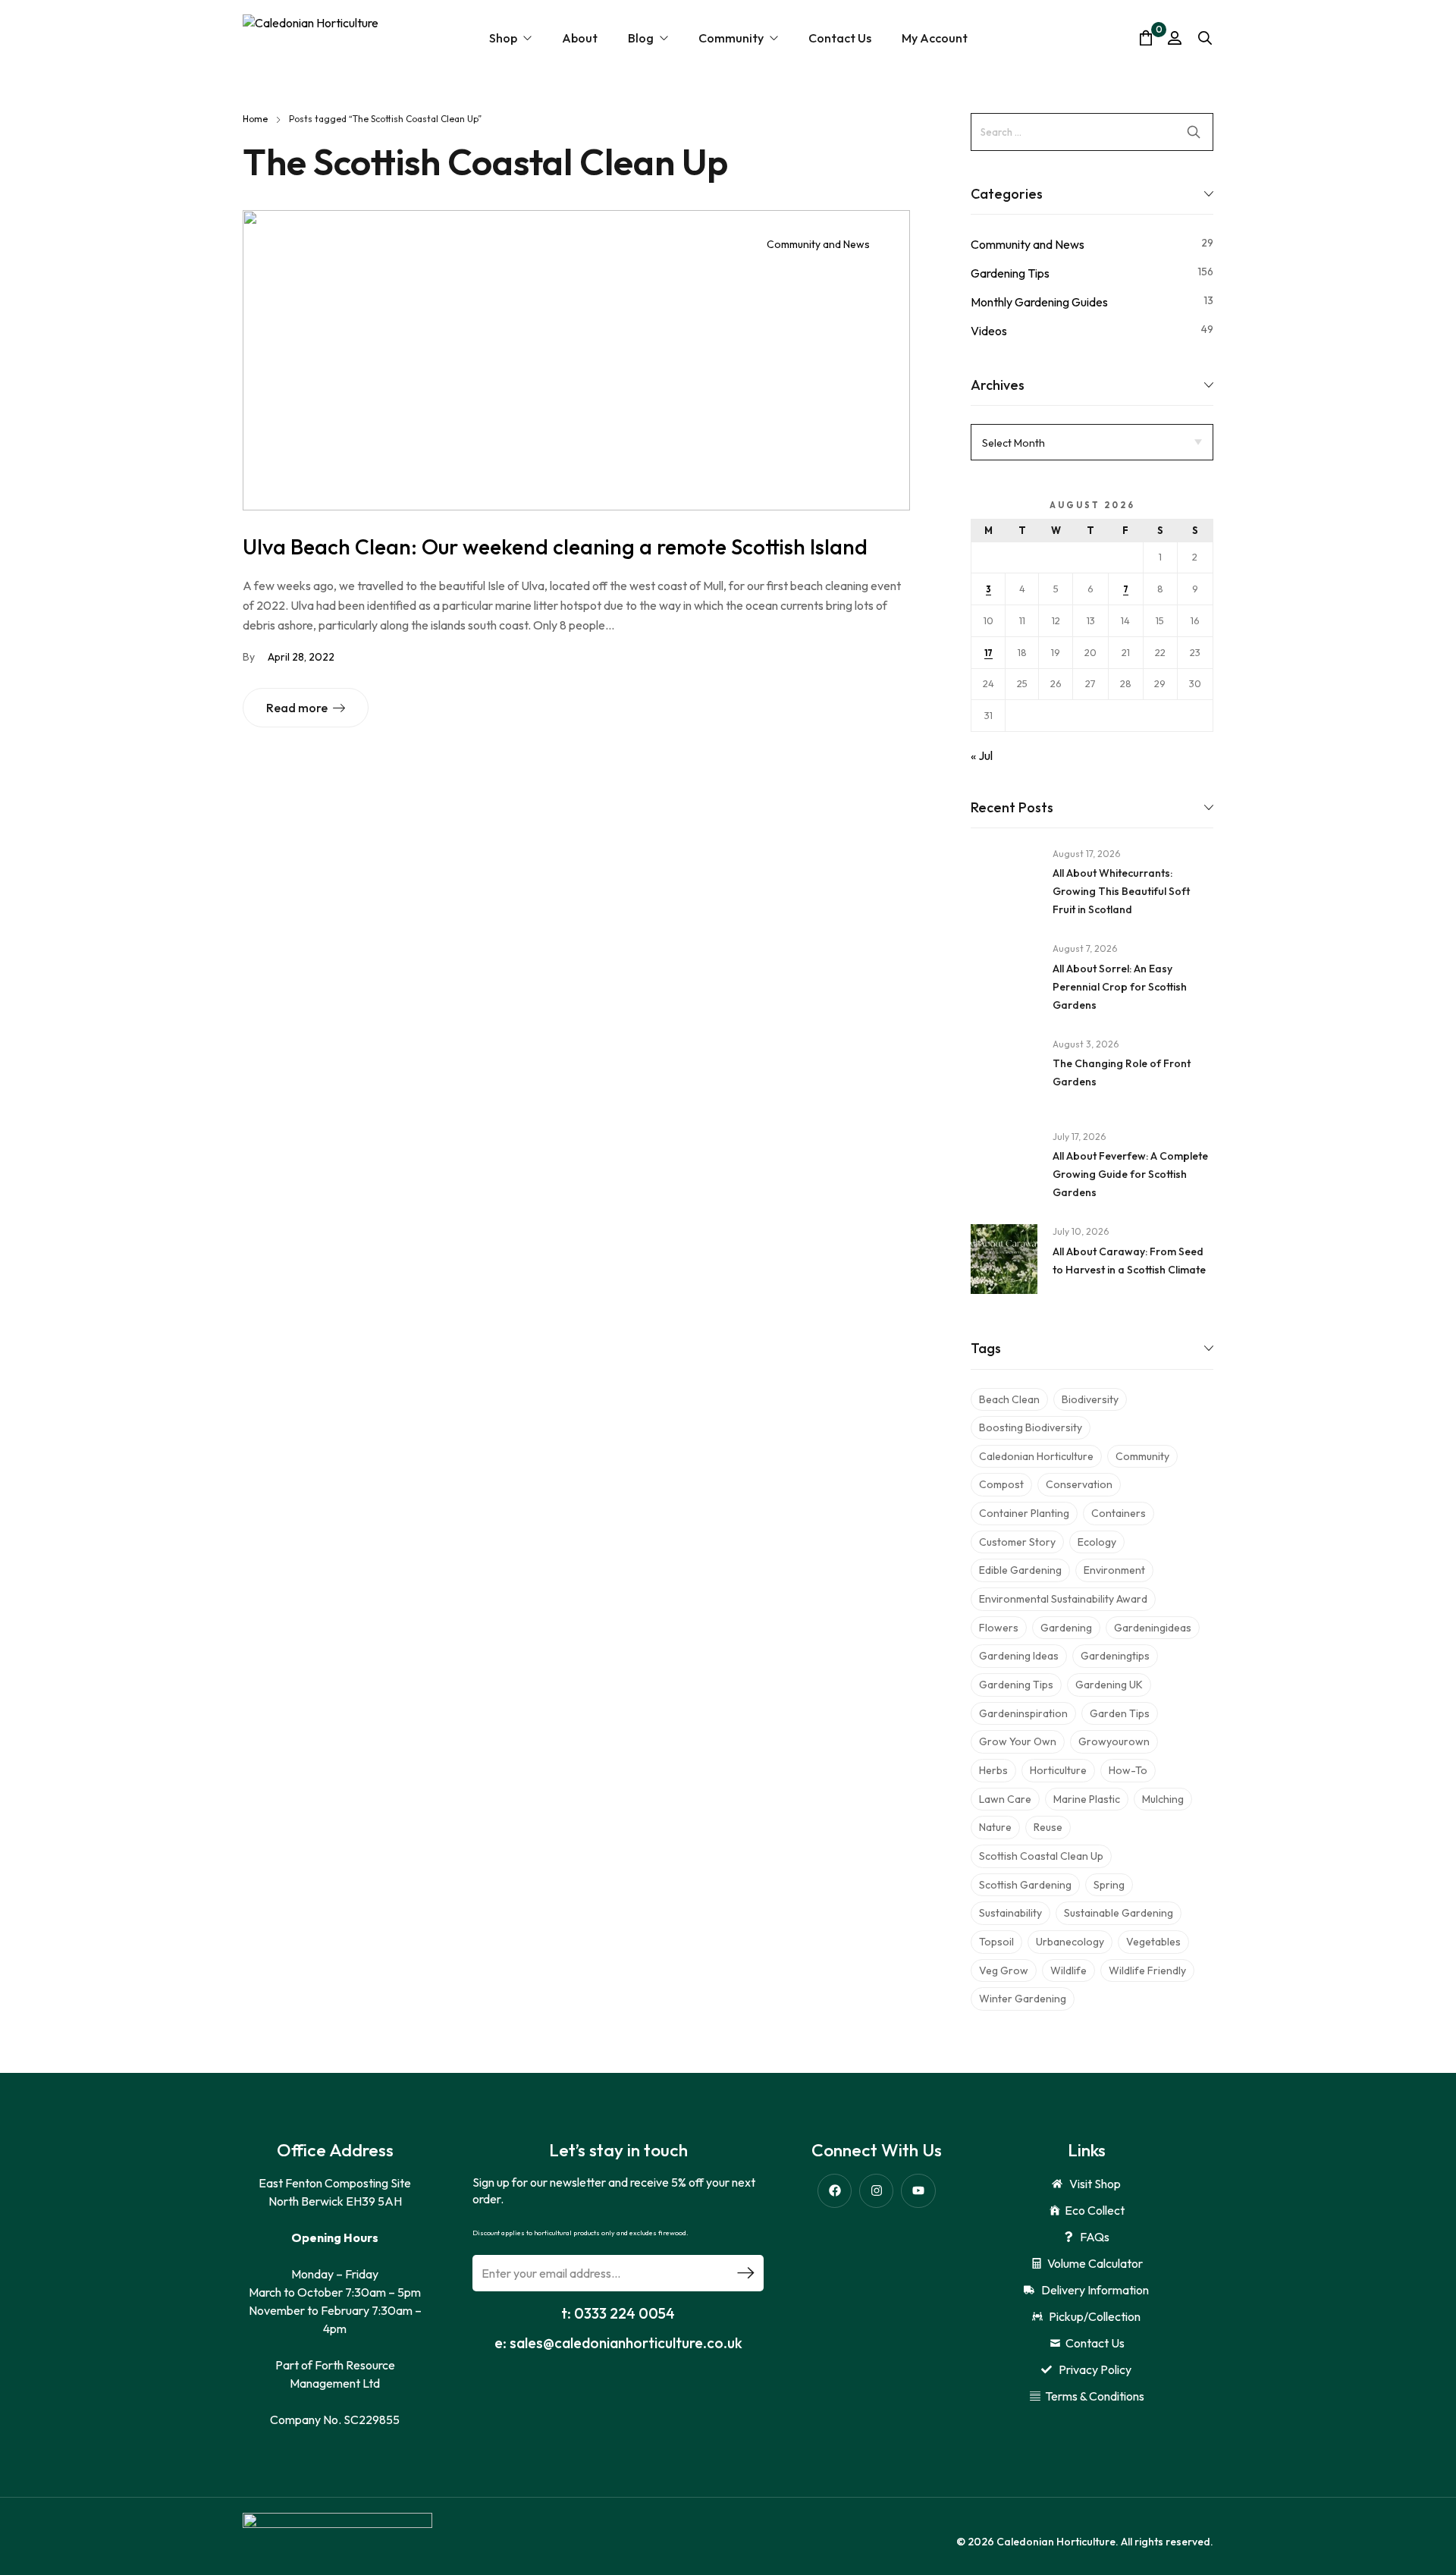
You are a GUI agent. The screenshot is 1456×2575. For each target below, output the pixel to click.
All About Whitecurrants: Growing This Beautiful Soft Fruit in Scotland (1121, 891)
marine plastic (1087, 1799)
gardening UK (1109, 1685)
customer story (1017, 1542)
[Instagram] (876, 2191)
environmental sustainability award (1063, 1599)
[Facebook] (835, 2191)
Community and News (818, 244)
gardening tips (1016, 1685)
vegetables (1153, 1942)
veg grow (1004, 1971)
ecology (1097, 1542)
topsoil (996, 1942)
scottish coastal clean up (1041, 1856)
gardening (1066, 1628)
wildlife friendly (1147, 1971)
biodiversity (1090, 1399)
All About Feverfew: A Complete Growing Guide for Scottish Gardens (1130, 1174)
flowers (999, 1628)
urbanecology (1070, 1942)
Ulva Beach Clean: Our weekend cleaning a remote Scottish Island (555, 546)
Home (255, 119)
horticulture (1058, 1770)
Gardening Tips (1010, 273)
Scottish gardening (1025, 1885)
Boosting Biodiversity (1031, 1427)
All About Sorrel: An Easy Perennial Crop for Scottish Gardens (1120, 987)
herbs (993, 1770)
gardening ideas (1019, 1656)
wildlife (1068, 1971)
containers (1119, 1513)
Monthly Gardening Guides (1039, 302)
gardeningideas (1153, 1628)
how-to (1128, 1770)
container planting (1024, 1513)
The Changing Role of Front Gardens (1122, 1072)
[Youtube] (918, 2191)
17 (988, 653)
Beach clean (1009, 1399)
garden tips (1120, 1713)
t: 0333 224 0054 (618, 2313)
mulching (1163, 1799)
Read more (297, 708)
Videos (989, 331)
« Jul (982, 755)
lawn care (1005, 1799)
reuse (1048, 1827)
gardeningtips (1115, 1656)
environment (1114, 1570)
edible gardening (1020, 1570)
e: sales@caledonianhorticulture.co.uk (618, 2343)
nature (995, 1827)
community (1142, 1456)
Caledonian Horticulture (1036, 1456)
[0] (1146, 38)
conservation (1079, 1484)
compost (1001, 1484)
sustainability (1010, 1913)
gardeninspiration (1023, 1713)
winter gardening (1023, 1999)
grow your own (1018, 1741)
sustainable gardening (1119, 1913)
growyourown (1114, 1741)
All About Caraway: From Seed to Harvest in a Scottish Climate (1129, 1261)
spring (1109, 1885)
